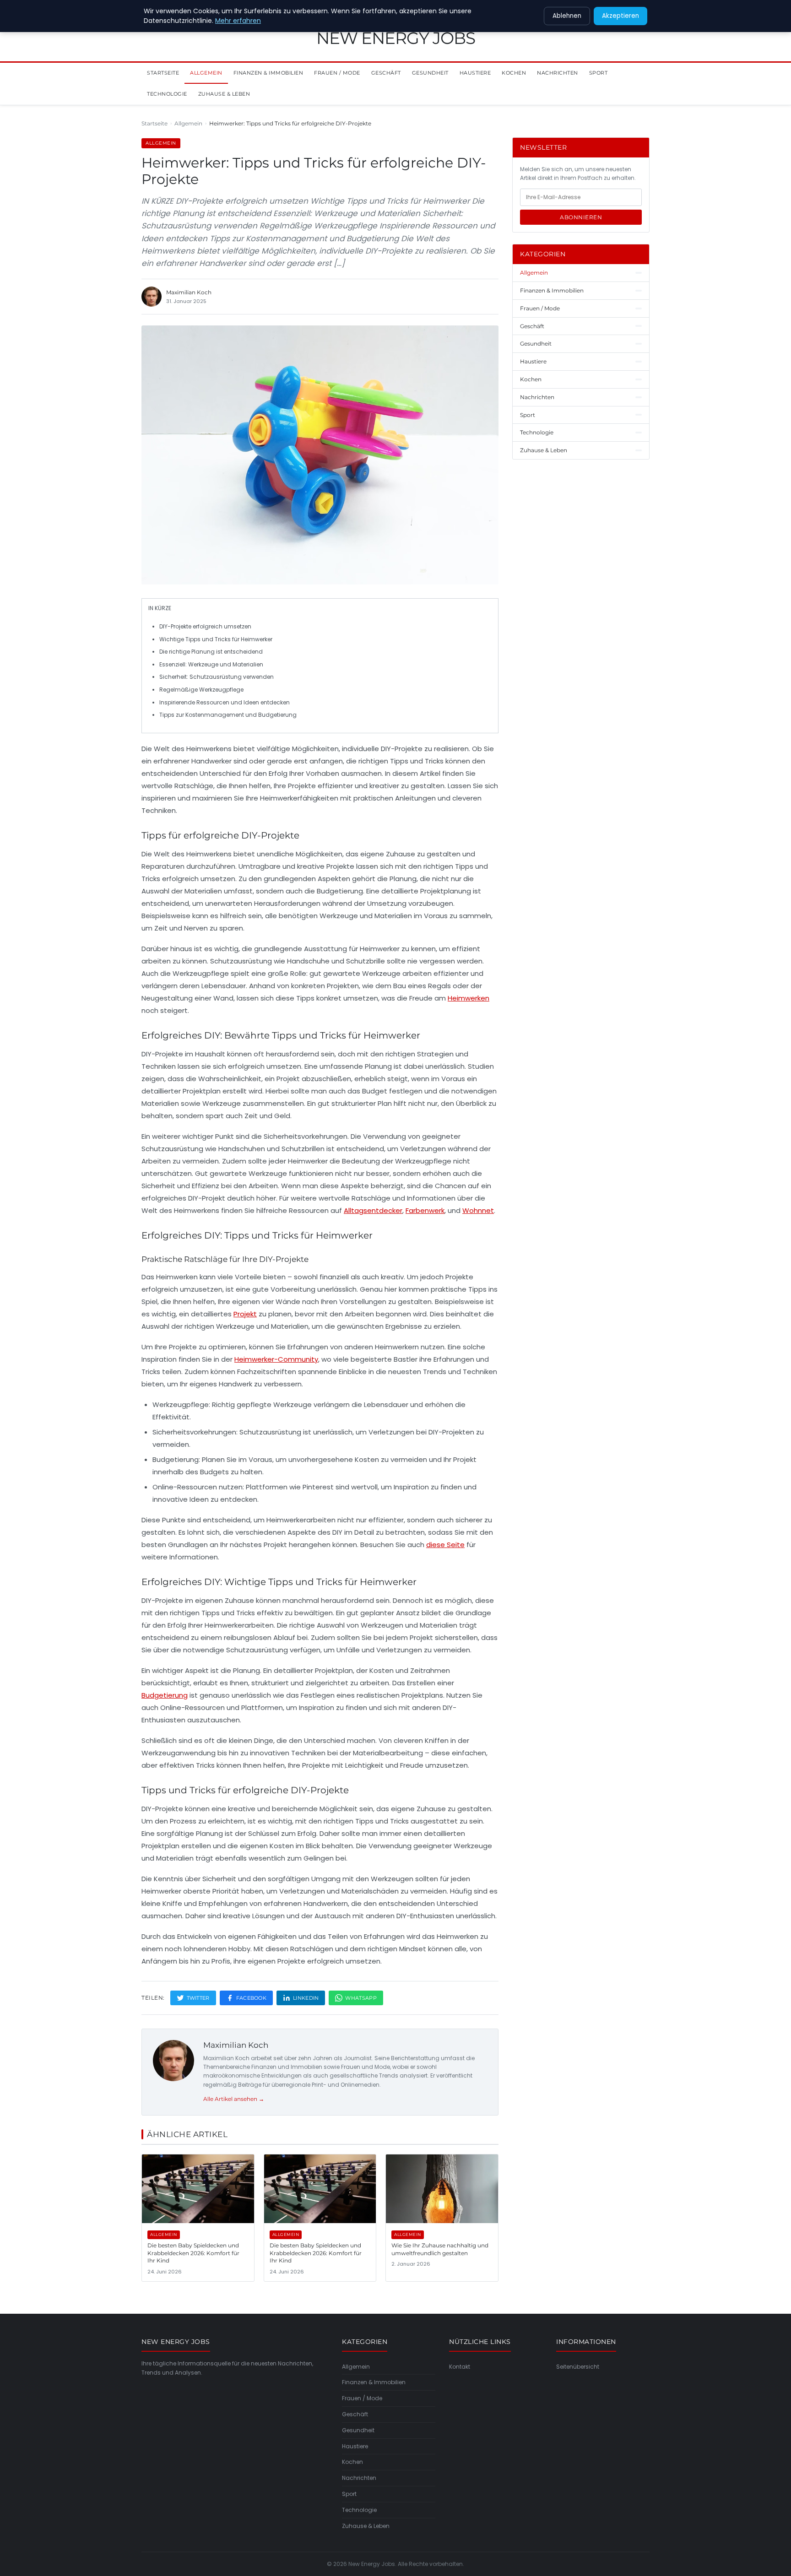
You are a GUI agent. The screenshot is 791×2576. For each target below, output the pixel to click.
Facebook (251, 1998)
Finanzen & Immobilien (268, 73)
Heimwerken (469, 998)
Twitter (198, 1998)
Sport (599, 73)
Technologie (167, 94)
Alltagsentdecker (373, 1210)
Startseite (163, 73)
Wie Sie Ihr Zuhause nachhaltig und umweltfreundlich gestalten (440, 2249)
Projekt (245, 1314)
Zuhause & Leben (224, 94)
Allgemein (206, 73)
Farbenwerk (425, 1210)
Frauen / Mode (337, 73)
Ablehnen (567, 16)
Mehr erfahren (238, 21)
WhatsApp (361, 1998)
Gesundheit (430, 73)
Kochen (514, 73)
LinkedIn (306, 1998)
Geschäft (386, 73)
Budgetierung (165, 1695)
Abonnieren (581, 217)
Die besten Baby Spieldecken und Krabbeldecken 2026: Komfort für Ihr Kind (193, 2253)
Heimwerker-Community (276, 1359)
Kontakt (460, 2367)
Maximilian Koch (236, 2045)
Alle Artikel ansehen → (234, 2099)
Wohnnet (478, 1210)
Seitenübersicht (578, 2367)
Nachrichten (558, 73)
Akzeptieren (620, 16)
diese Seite (445, 1545)
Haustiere (475, 73)
